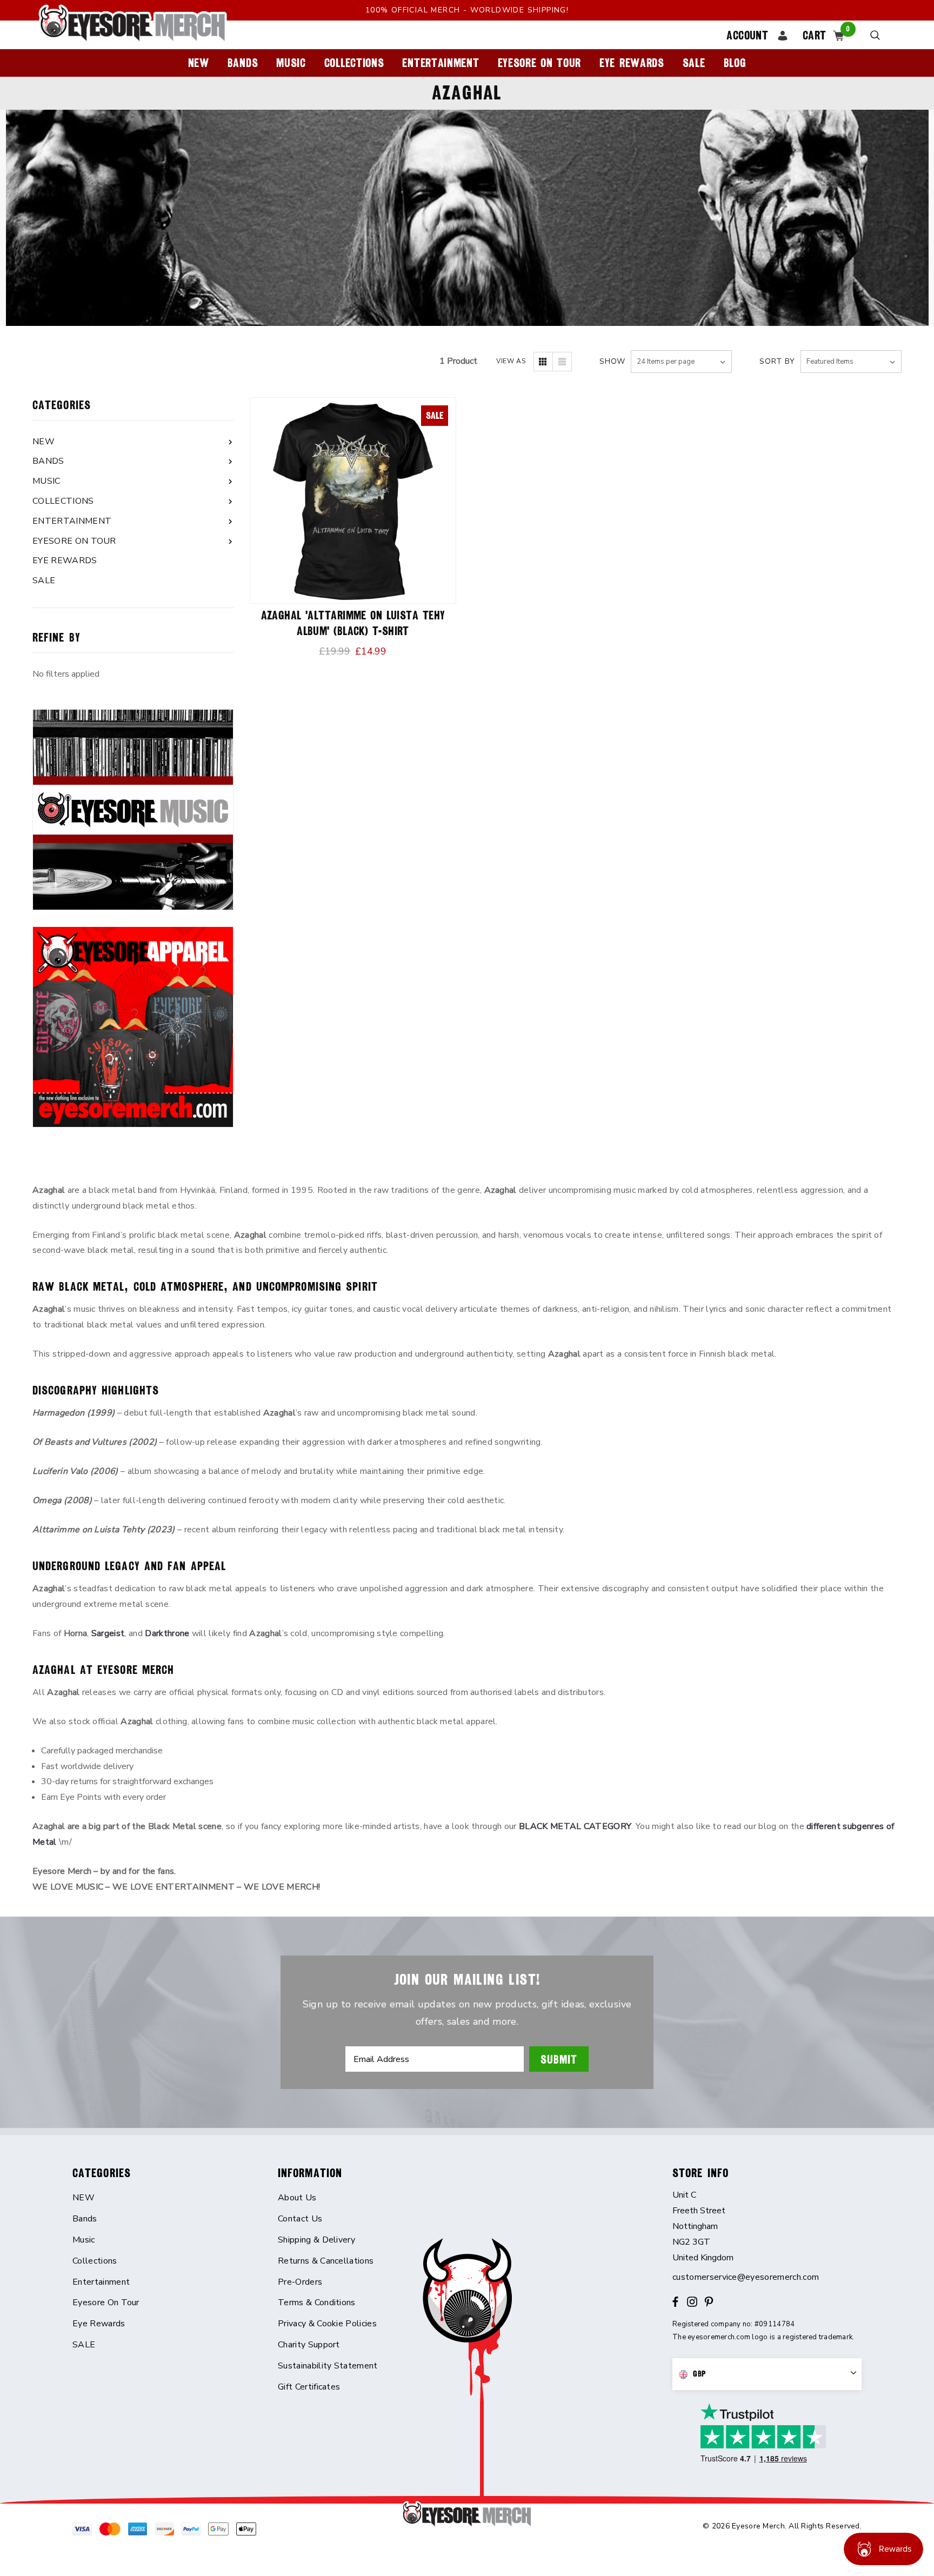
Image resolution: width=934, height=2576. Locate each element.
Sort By (777, 361)
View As (511, 361)
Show (612, 361)
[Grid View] (543, 362)
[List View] (562, 362)
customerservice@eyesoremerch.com (746, 2277)
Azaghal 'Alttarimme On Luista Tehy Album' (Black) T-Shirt (353, 623)
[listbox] (851, 362)
